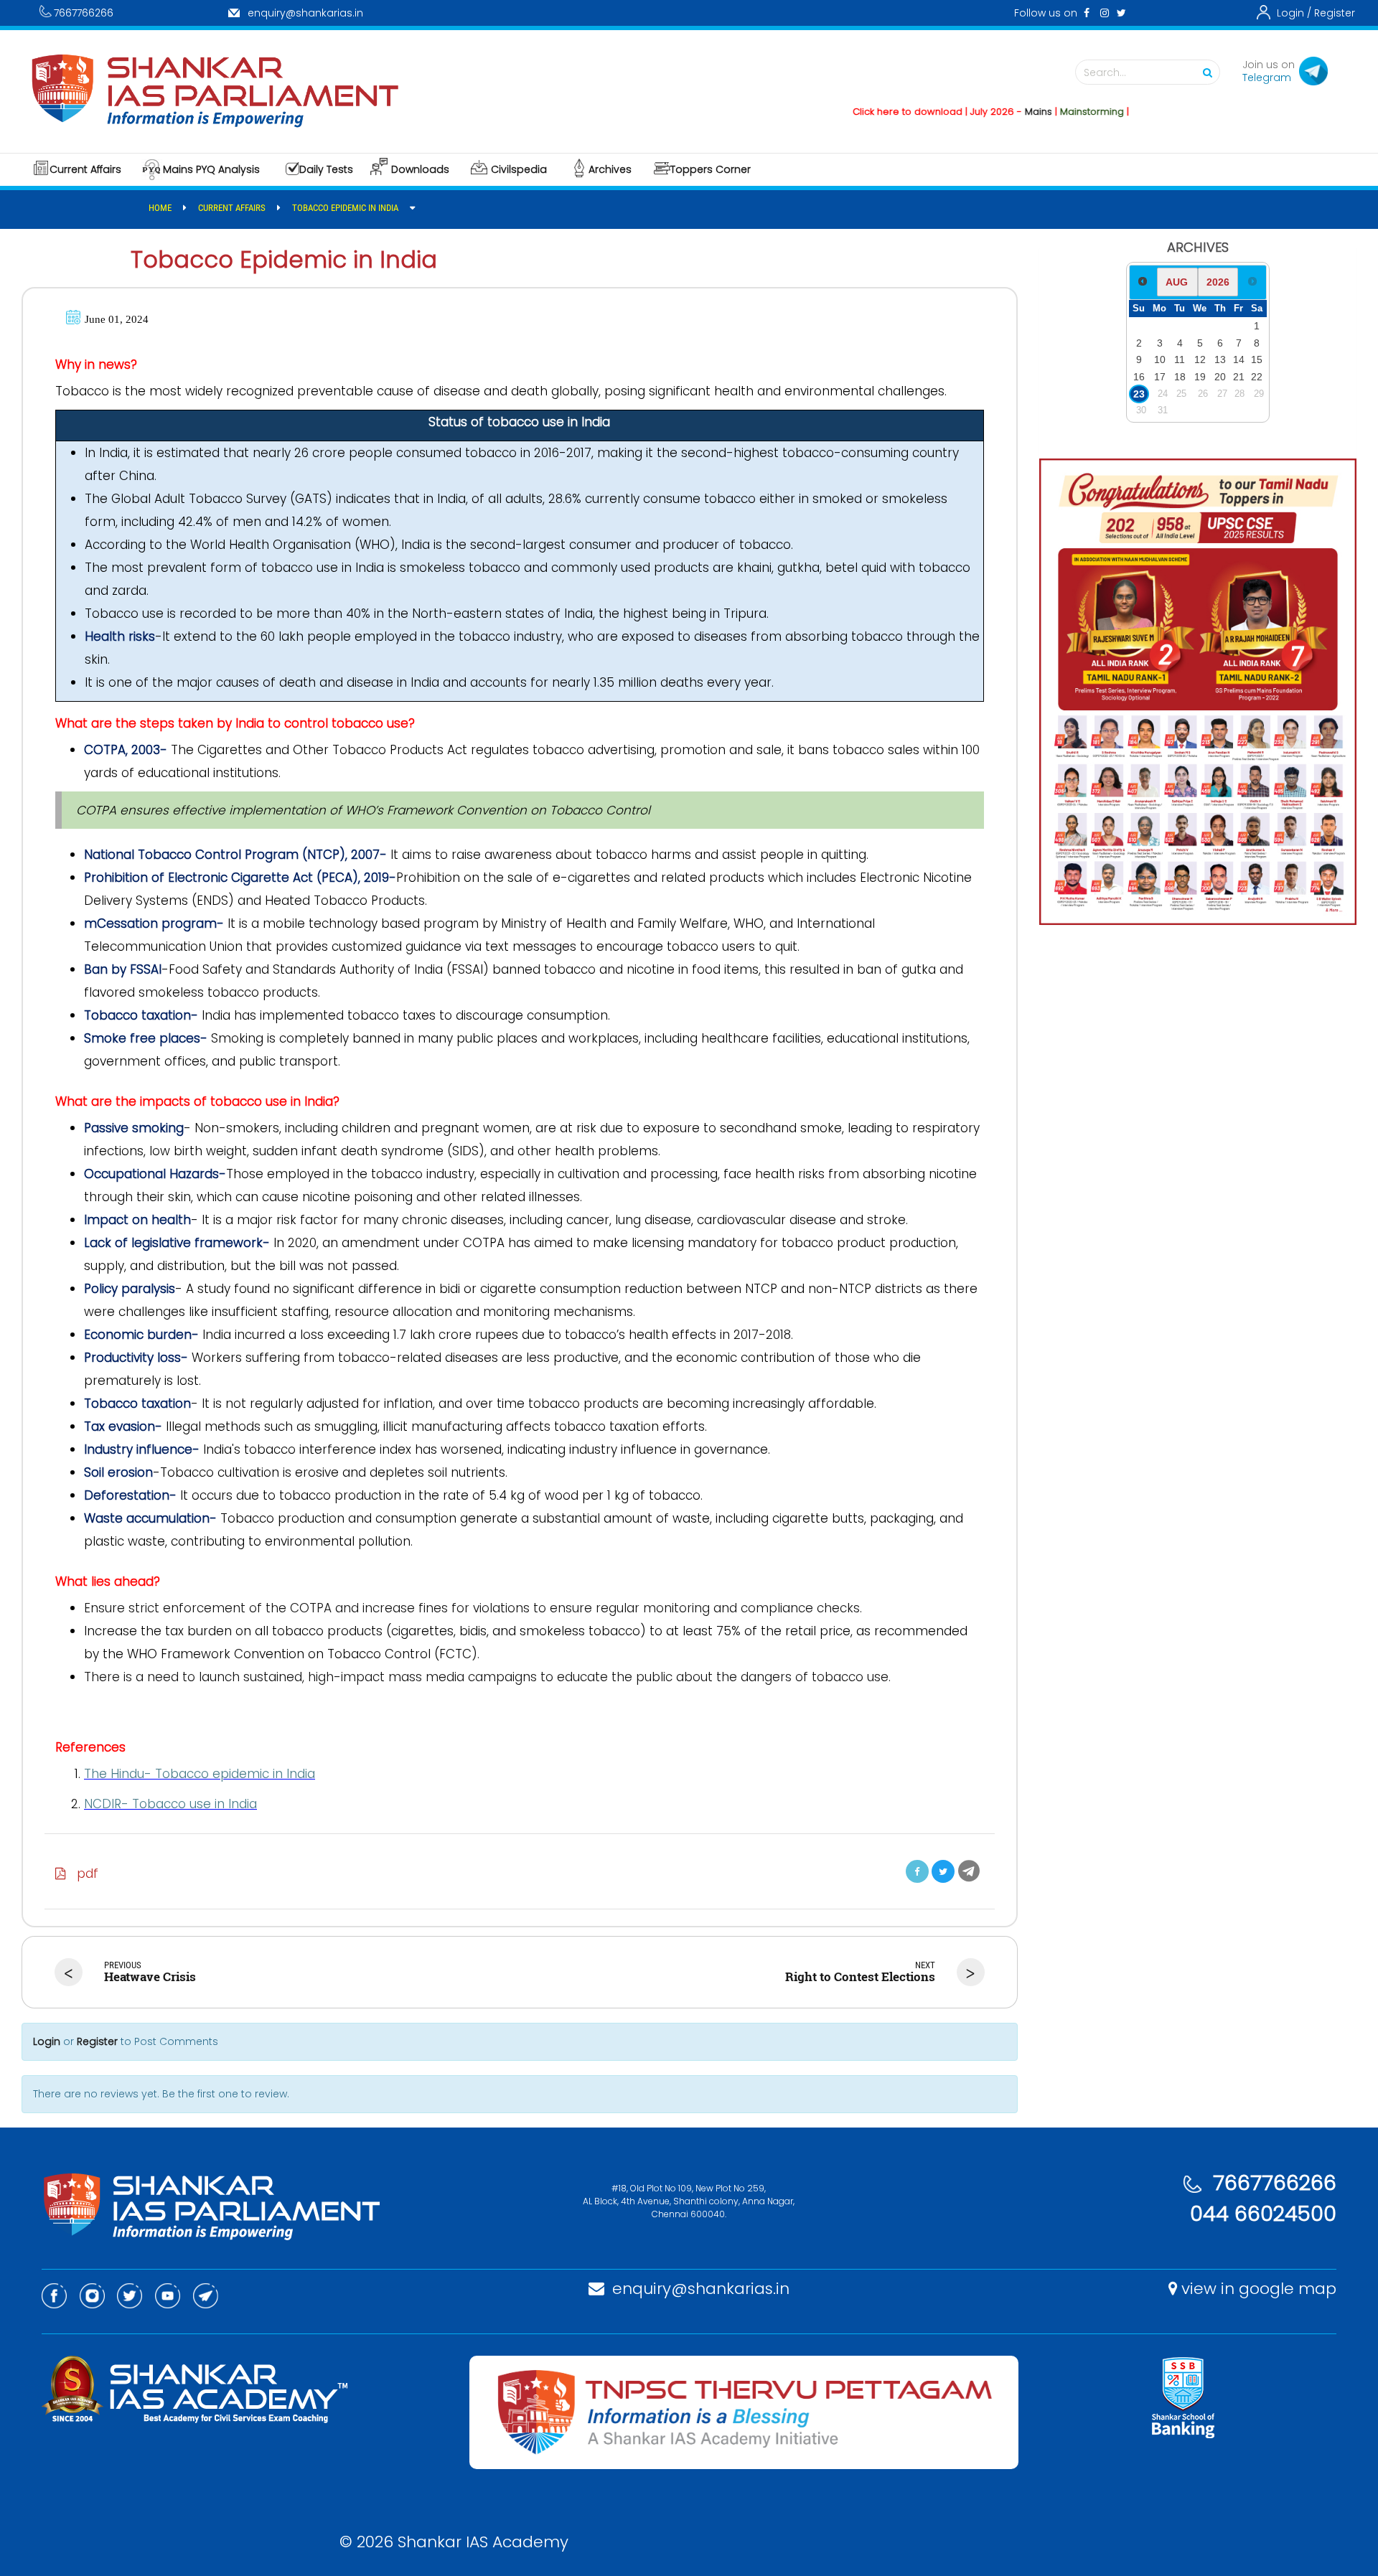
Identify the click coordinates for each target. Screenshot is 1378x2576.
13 (1220, 359)
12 (1200, 359)
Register (1335, 13)
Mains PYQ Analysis (211, 169)
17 (1160, 377)
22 (1257, 377)
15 (1257, 359)
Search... (1105, 72)
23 (1139, 394)
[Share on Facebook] (917, 1871)
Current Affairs (85, 169)
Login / (1294, 13)
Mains (987, 112)
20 (1220, 377)
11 (1180, 359)
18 (1180, 377)
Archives (610, 169)
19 (1200, 377)
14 (1239, 359)
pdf (82, 1874)
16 (1139, 377)
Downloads (420, 169)
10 (1160, 359)
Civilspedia (519, 169)
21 (1239, 377)
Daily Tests (326, 169)
